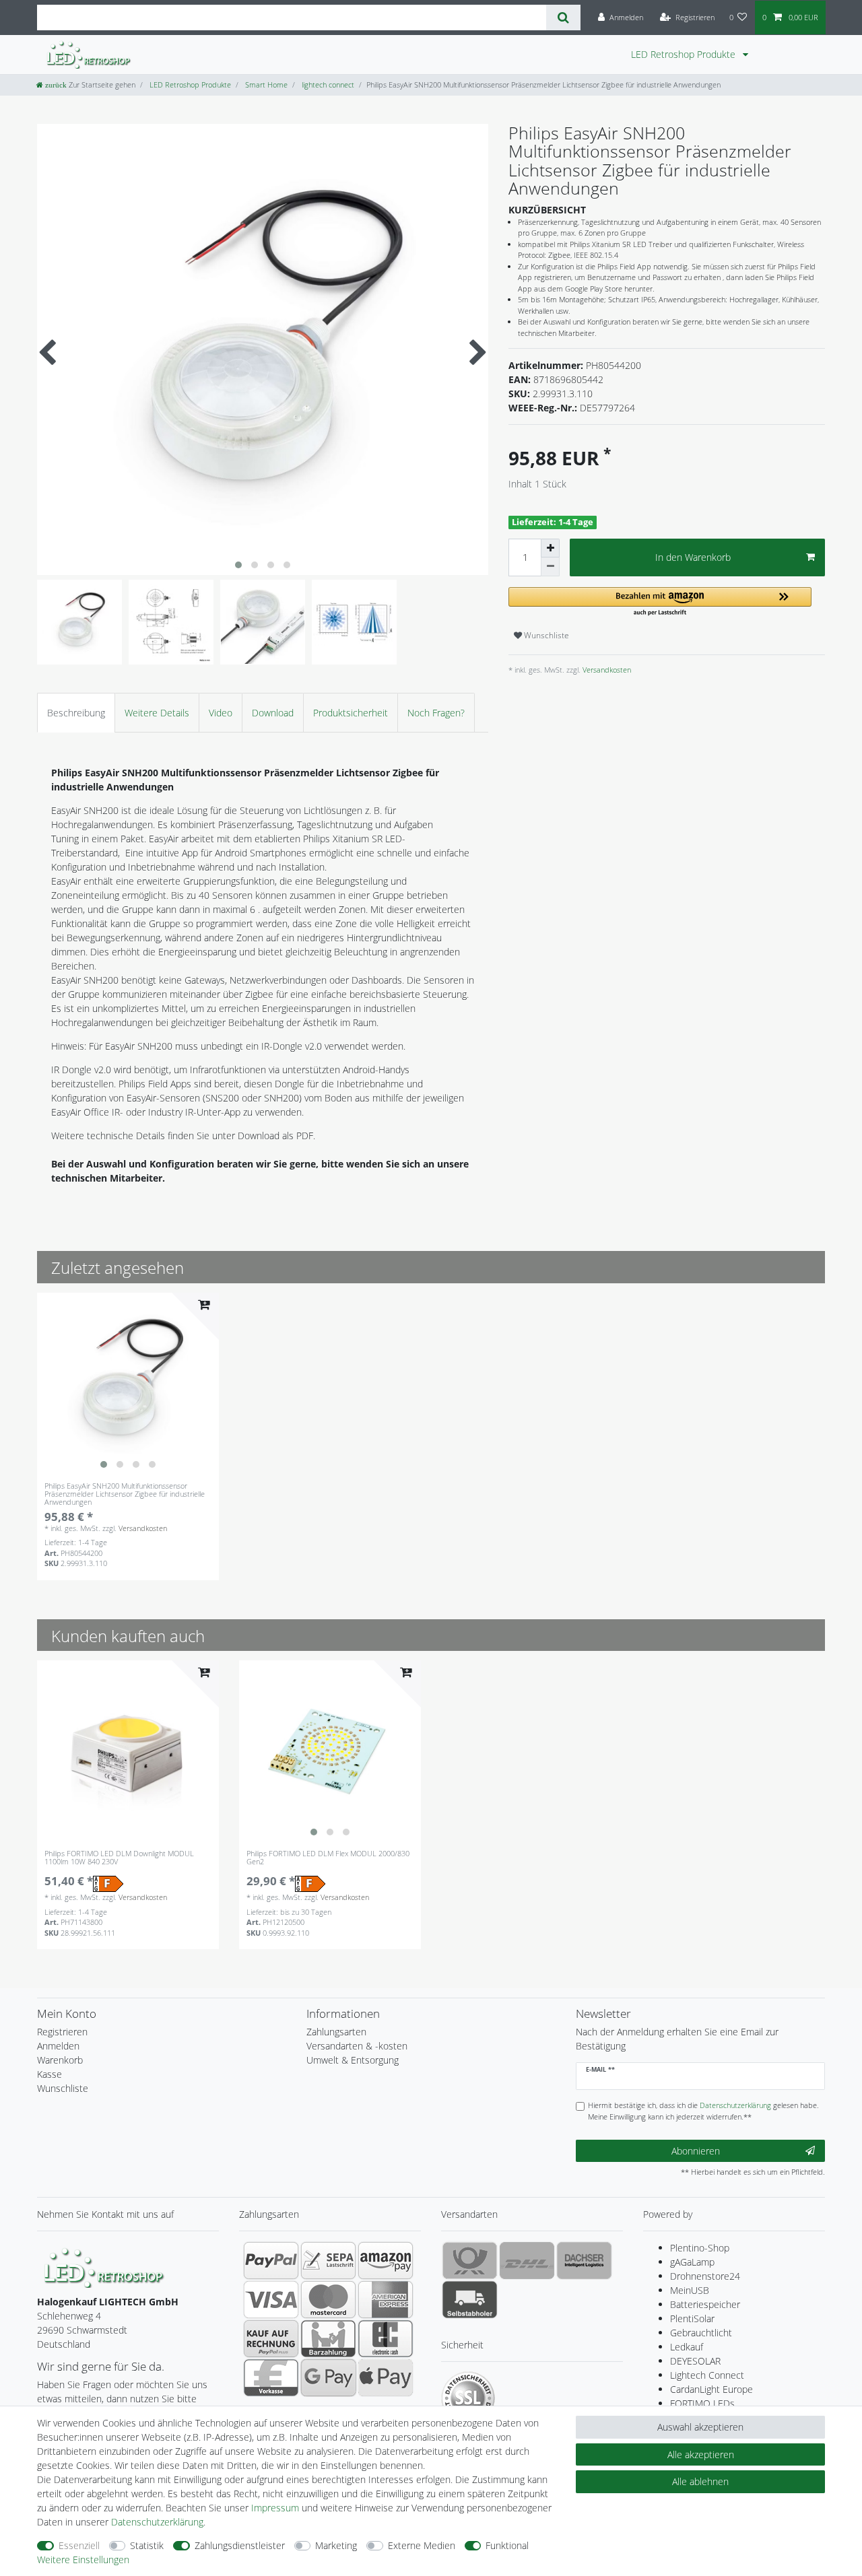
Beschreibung (76, 713)
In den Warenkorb (693, 557)
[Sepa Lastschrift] (328, 2260)
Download (273, 713)
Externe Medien (422, 2545)
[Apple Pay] (386, 2377)
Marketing (336, 2545)
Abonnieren (696, 2151)
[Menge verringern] (550, 567)
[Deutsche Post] (470, 2260)
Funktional (507, 2545)
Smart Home (265, 84)
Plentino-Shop (700, 2248)
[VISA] (271, 2299)
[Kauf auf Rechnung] (271, 2338)
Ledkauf (687, 2347)
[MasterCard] (328, 2299)
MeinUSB (690, 2290)
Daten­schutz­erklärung (157, 2522)
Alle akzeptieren (701, 2454)
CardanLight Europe (711, 2389)
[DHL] (527, 2260)
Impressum (275, 2508)
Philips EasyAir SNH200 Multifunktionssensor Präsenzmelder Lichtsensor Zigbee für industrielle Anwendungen (125, 1494)
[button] (660, 602)
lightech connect (327, 84)
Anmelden (58, 2046)
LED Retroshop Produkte (685, 54)
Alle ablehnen (700, 2481)
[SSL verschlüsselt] (468, 2398)
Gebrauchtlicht (701, 2333)
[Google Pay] (328, 2377)
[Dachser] (584, 2260)
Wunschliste (545, 635)
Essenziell (79, 2545)
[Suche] (563, 18)
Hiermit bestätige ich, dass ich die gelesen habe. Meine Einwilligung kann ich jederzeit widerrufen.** (703, 2111)
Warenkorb (60, 2060)
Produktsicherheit (351, 713)
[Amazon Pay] (386, 2260)
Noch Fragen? (436, 713)
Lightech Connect (707, 2375)
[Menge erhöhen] (550, 548)
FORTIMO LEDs (702, 2403)
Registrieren (62, 2032)
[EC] (386, 2338)
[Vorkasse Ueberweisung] (271, 2377)
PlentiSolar (692, 2318)
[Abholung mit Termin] (470, 2299)
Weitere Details (157, 713)
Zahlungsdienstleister (240, 2545)
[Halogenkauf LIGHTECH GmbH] (104, 2267)
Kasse (49, 2074)
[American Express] (386, 2299)
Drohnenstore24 (705, 2276)
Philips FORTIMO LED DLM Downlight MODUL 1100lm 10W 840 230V (119, 1858)
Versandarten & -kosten (357, 2046)
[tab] (76, 713)
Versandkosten (606, 670)
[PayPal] (271, 2260)
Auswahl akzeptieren (700, 2427)
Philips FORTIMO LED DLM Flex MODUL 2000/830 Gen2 (328, 1858)
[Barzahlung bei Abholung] (328, 2338)
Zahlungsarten (336, 2032)
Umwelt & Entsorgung (353, 2060)
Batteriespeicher (705, 2304)
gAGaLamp (692, 2262)
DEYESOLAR (695, 2361)
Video (221, 713)
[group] (128, 1384)
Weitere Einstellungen (83, 2560)
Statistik (147, 2545)
